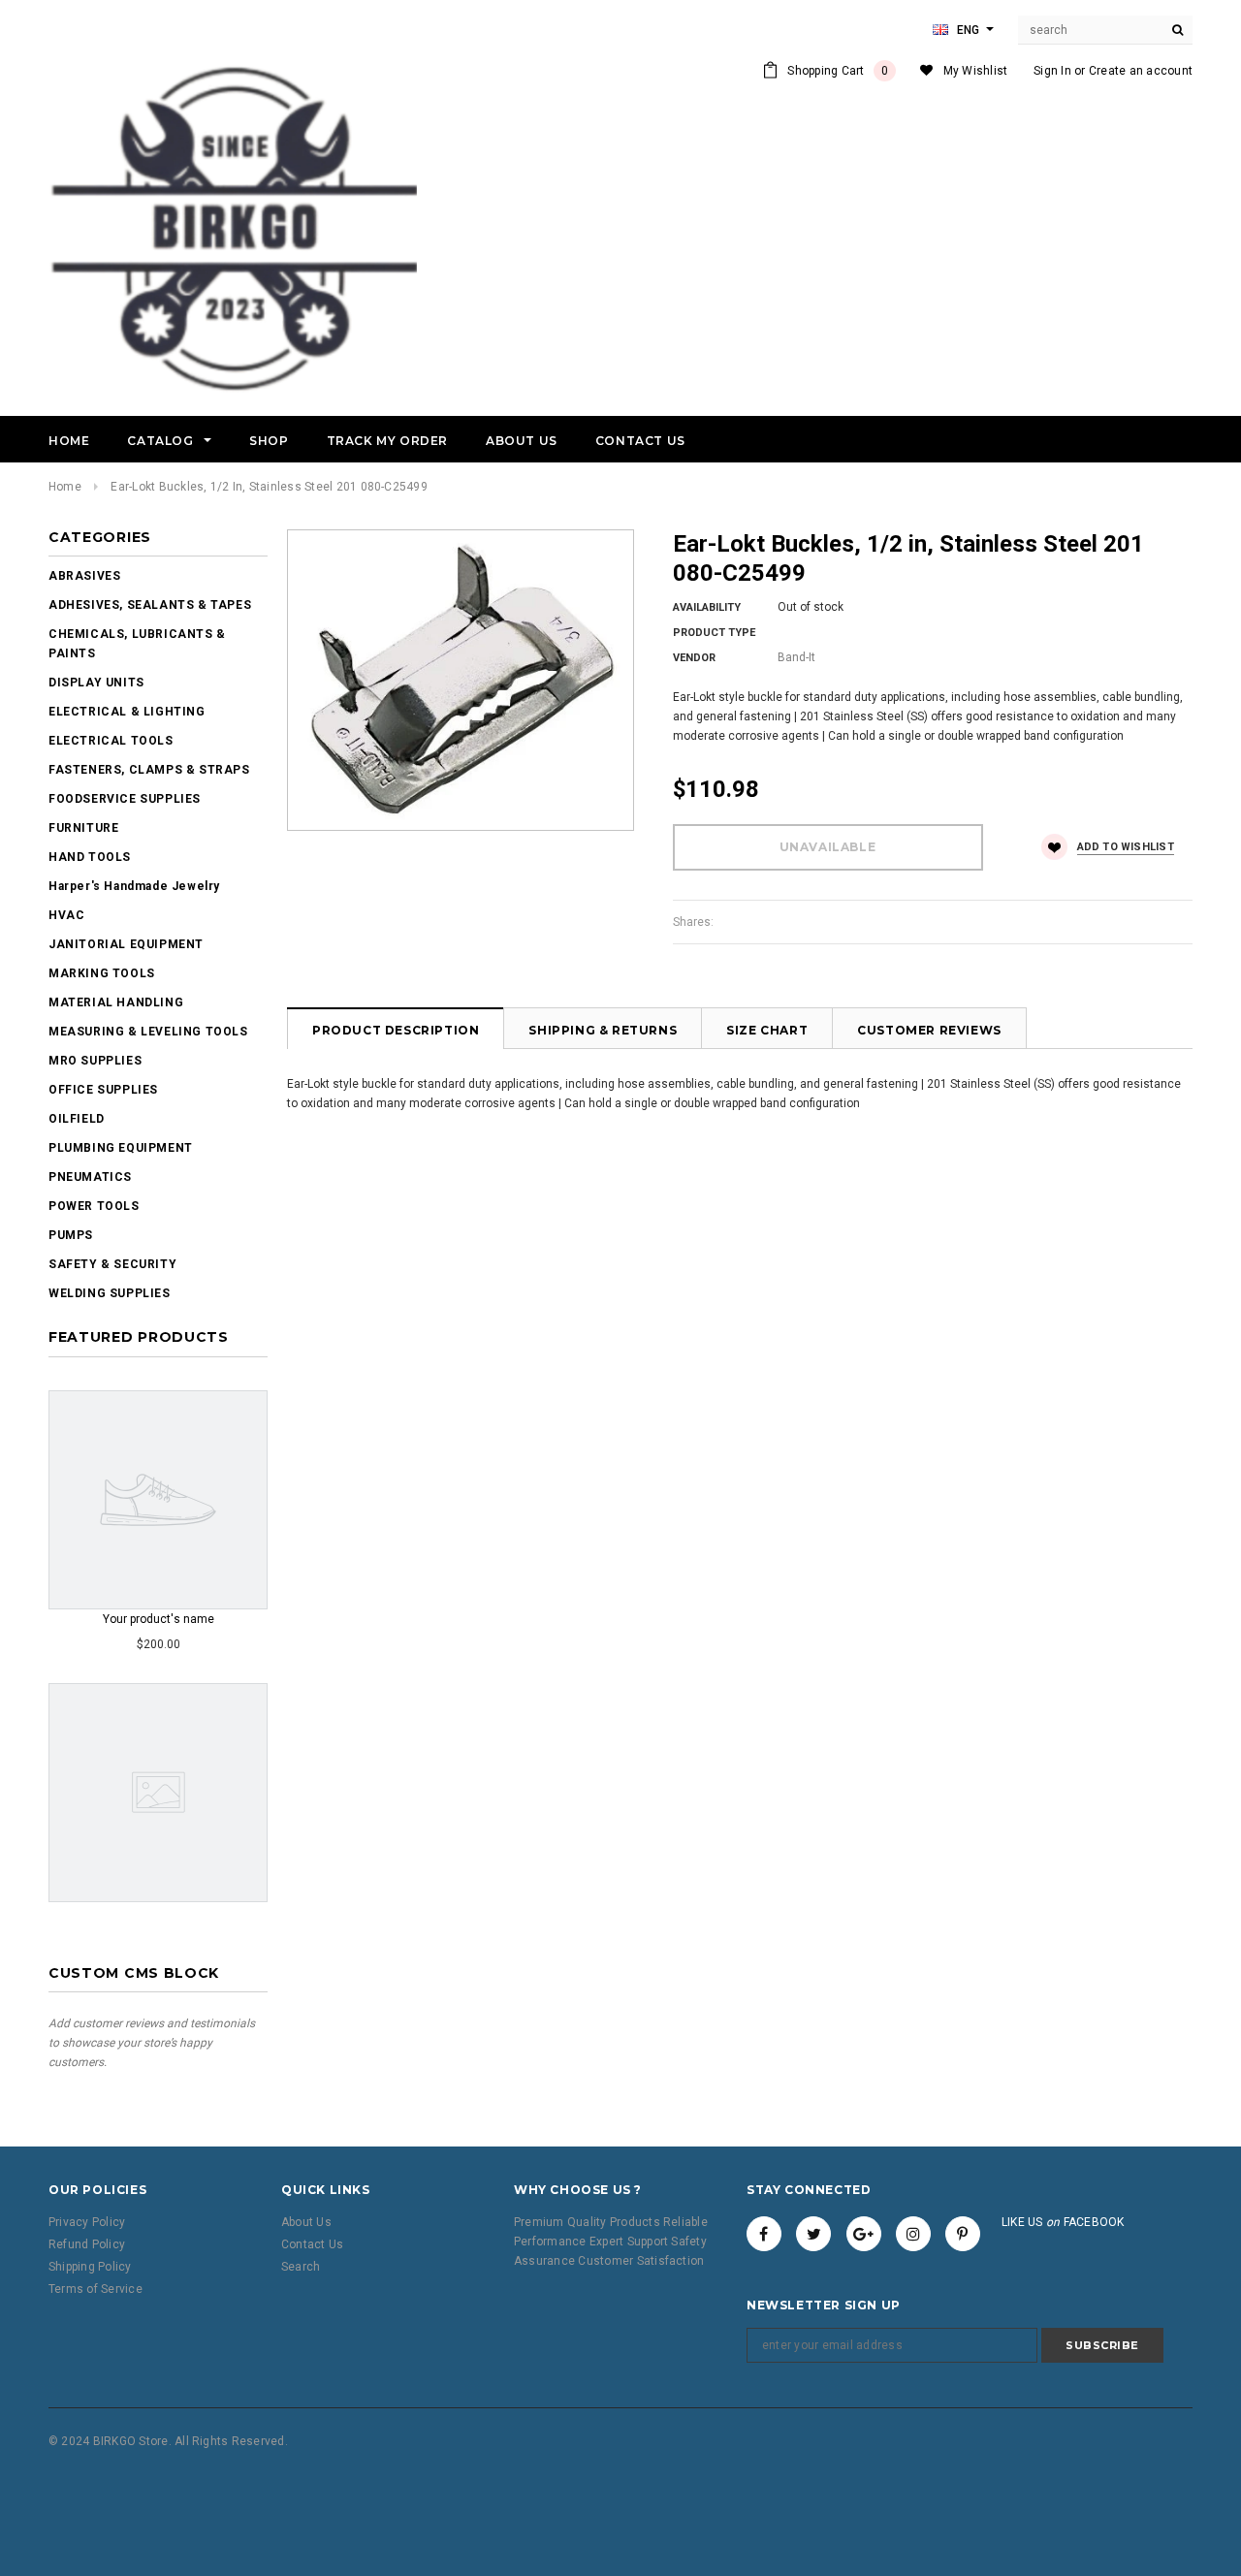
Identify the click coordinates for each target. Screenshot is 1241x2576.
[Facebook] (764, 2234)
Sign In (1052, 71)
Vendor (694, 658)
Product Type (714, 633)
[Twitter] (813, 2234)
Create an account (1141, 71)
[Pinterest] (963, 2234)
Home (65, 487)
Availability (707, 607)
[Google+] (864, 2234)
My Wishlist (976, 71)
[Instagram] (913, 2234)
